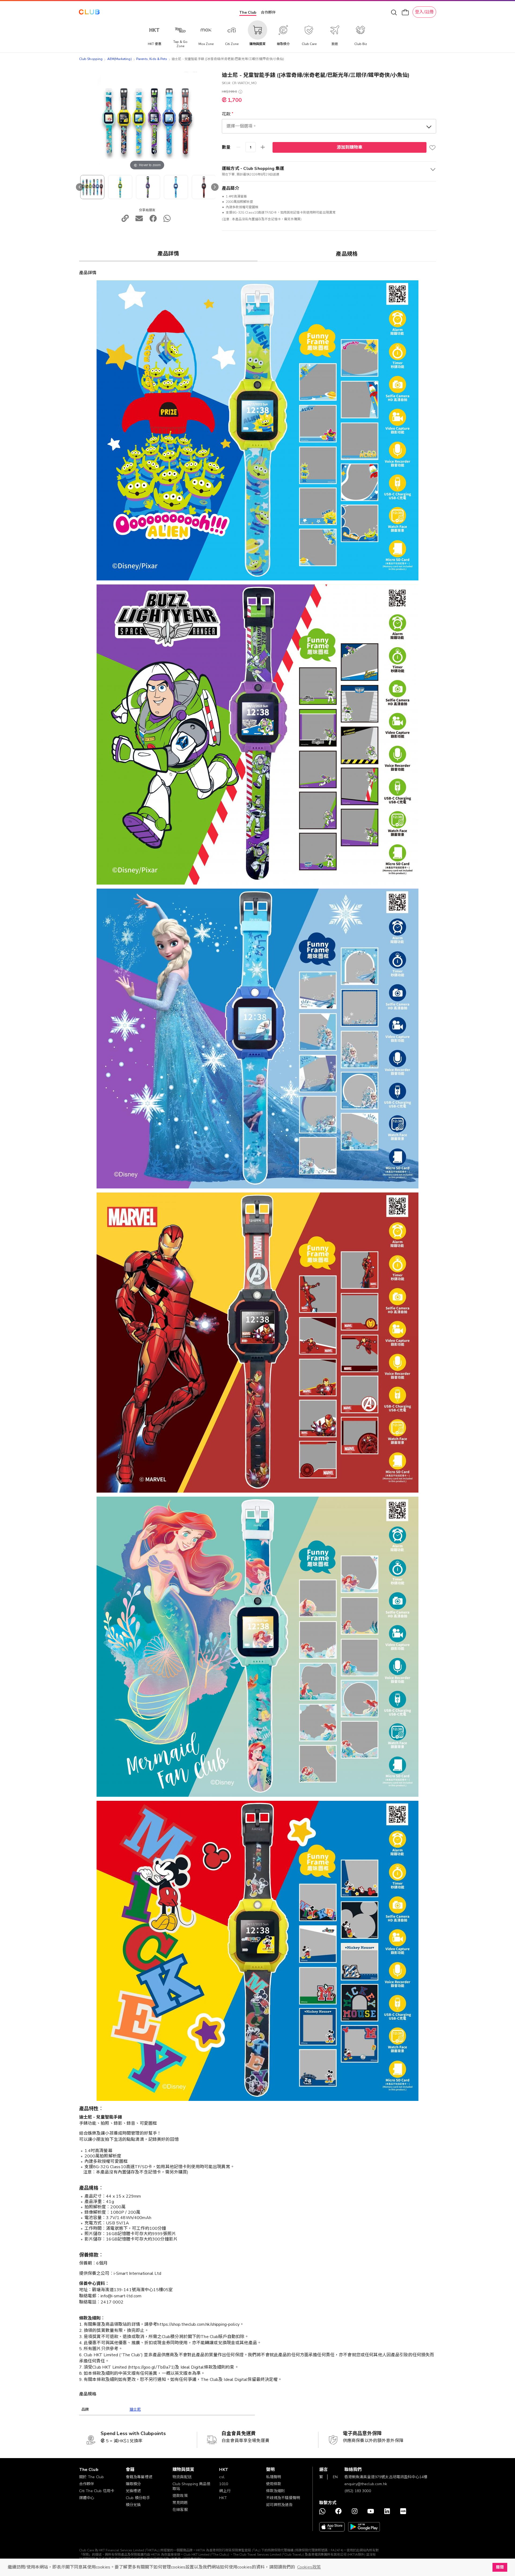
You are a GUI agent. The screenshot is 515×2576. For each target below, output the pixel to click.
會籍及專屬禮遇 (139, 2477)
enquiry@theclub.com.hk (366, 2484)
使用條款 (274, 2484)
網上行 (225, 2491)
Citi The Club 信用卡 (97, 2491)
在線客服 (180, 2510)
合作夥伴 (268, 12)
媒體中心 (87, 2498)
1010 (224, 2484)
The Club (248, 12)
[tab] (168, 254)
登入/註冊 (424, 12)
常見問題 (180, 2503)
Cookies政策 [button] (309, 2567)
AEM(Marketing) (119, 59)
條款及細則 (276, 2491)
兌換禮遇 (133, 2491)
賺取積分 (133, 2484)
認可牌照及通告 (279, 2505)
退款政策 (180, 2496)
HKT (223, 2498)
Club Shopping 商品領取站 (192, 2486)
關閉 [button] (500, 2567)
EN (335, 2477)
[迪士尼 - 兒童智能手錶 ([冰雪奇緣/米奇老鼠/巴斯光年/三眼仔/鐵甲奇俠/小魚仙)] (92, 187)
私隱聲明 (274, 2477)
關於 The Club (92, 2477)
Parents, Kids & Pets (152, 59)
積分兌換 (133, 2505)
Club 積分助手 (138, 2498)
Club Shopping (91, 59)
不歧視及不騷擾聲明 (283, 2498)
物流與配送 (182, 2477)
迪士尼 (135, 2409)
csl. (222, 2477)
